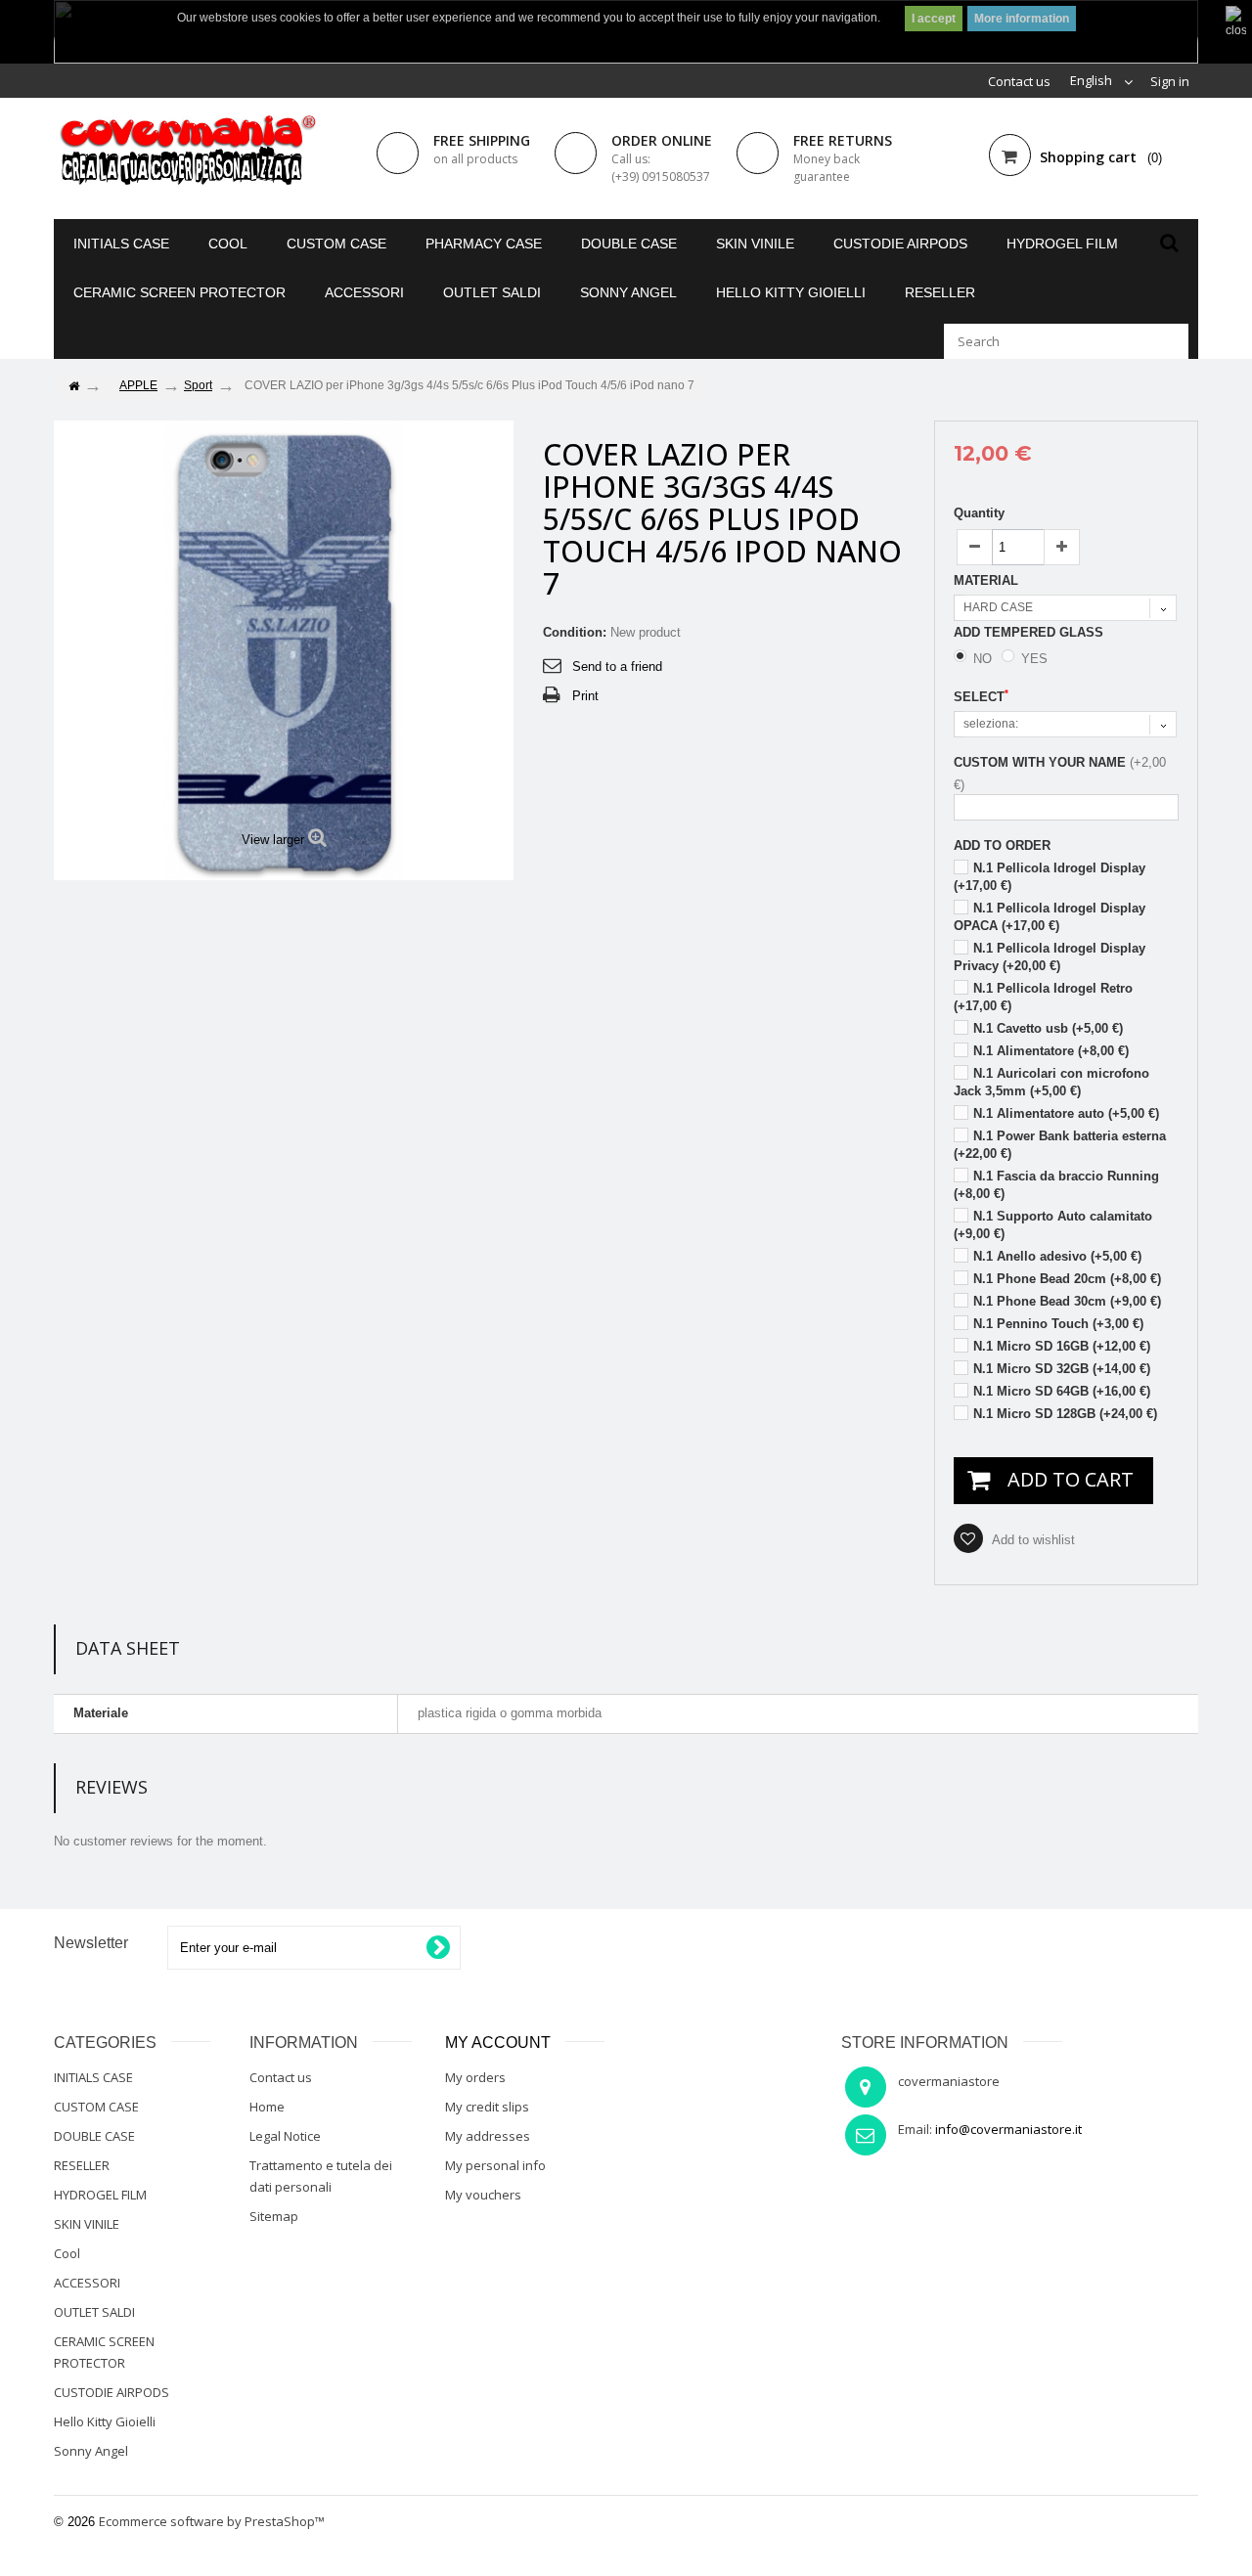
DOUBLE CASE (629, 244)
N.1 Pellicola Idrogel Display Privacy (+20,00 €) (1050, 957)
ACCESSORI (364, 292)
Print (585, 696)
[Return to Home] (73, 387)
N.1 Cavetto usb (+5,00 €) (1048, 1028)
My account (498, 2043)
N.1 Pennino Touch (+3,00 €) (1058, 1324)
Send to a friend (617, 666)
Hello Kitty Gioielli (791, 292)
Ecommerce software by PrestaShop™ (212, 2521)
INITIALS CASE (121, 244)
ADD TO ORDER (1002, 845)
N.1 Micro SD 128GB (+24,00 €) (1065, 1414)
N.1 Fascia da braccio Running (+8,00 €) (1056, 1185)
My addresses (488, 2136)
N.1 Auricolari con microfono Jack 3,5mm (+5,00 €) (1051, 1082)
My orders (475, 2077)
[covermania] (186, 152)
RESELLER (940, 292)
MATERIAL (988, 580)
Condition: (575, 632)
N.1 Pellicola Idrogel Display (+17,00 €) (1050, 877)
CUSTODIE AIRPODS (900, 244)
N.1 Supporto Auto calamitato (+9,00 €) (1053, 1225)
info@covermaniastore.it (1008, 2129)
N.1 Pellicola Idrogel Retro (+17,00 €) (1043, 997)
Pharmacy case (484, 244)
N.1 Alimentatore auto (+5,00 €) (1066, 1113)
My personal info (495, 2165)
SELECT (981, 696)
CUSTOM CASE (336, 244)
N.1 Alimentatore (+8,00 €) (1051, 1051)
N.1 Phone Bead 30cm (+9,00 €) (1067, 1301)
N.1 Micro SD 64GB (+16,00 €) (1062, 1391)
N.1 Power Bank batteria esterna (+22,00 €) (1060, 1145)
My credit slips (487, 2107)
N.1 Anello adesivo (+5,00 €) (1057, 1256)
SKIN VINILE (755, 244)
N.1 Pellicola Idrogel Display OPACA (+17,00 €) (1050, 917)
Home (267, 2107)
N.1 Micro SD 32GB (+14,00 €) (1062, 1369)
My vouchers (483, 2195)
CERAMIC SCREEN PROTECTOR (179, 292)
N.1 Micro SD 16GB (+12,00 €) (1062, 1346)
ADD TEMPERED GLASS (1030, 632)
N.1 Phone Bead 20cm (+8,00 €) (1067, 1279)
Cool (228, 244)
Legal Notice (285, 2136)
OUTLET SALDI (492, 292)
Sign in (1170, 81)
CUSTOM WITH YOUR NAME (1040, 762)
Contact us (1019, 81)
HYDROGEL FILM (1062, 244)
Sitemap (274, 2216)
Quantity (979, 513)
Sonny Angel (628, 292)
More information (1022, 19)
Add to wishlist (1032, 1540)
